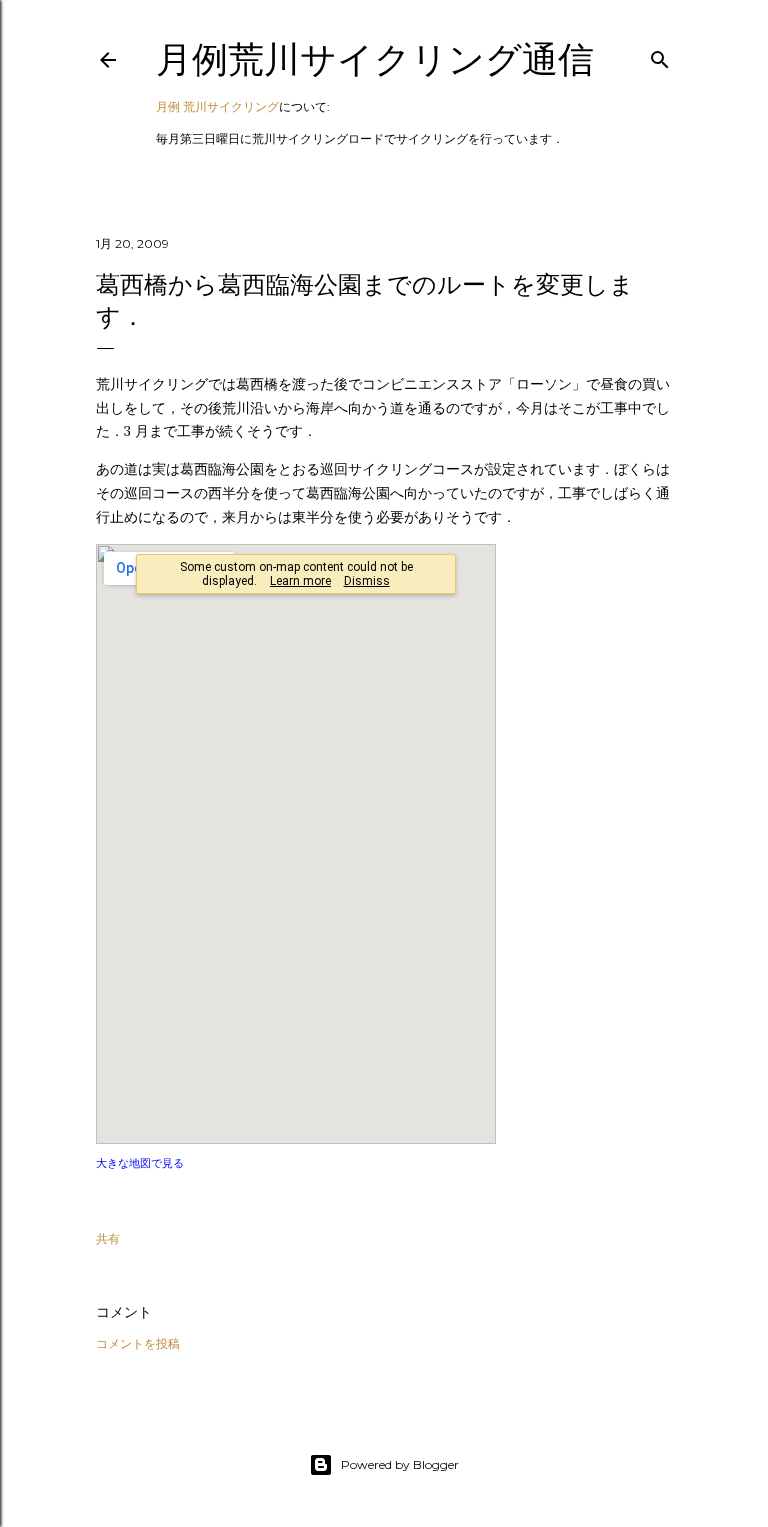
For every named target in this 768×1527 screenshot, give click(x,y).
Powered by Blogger (400, 1464)
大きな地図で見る (140, 1163)
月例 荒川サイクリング (217, 106)
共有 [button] (108, 1238)
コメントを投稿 (138, 1343)
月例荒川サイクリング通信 (375, 59)
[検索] (660, 55)
